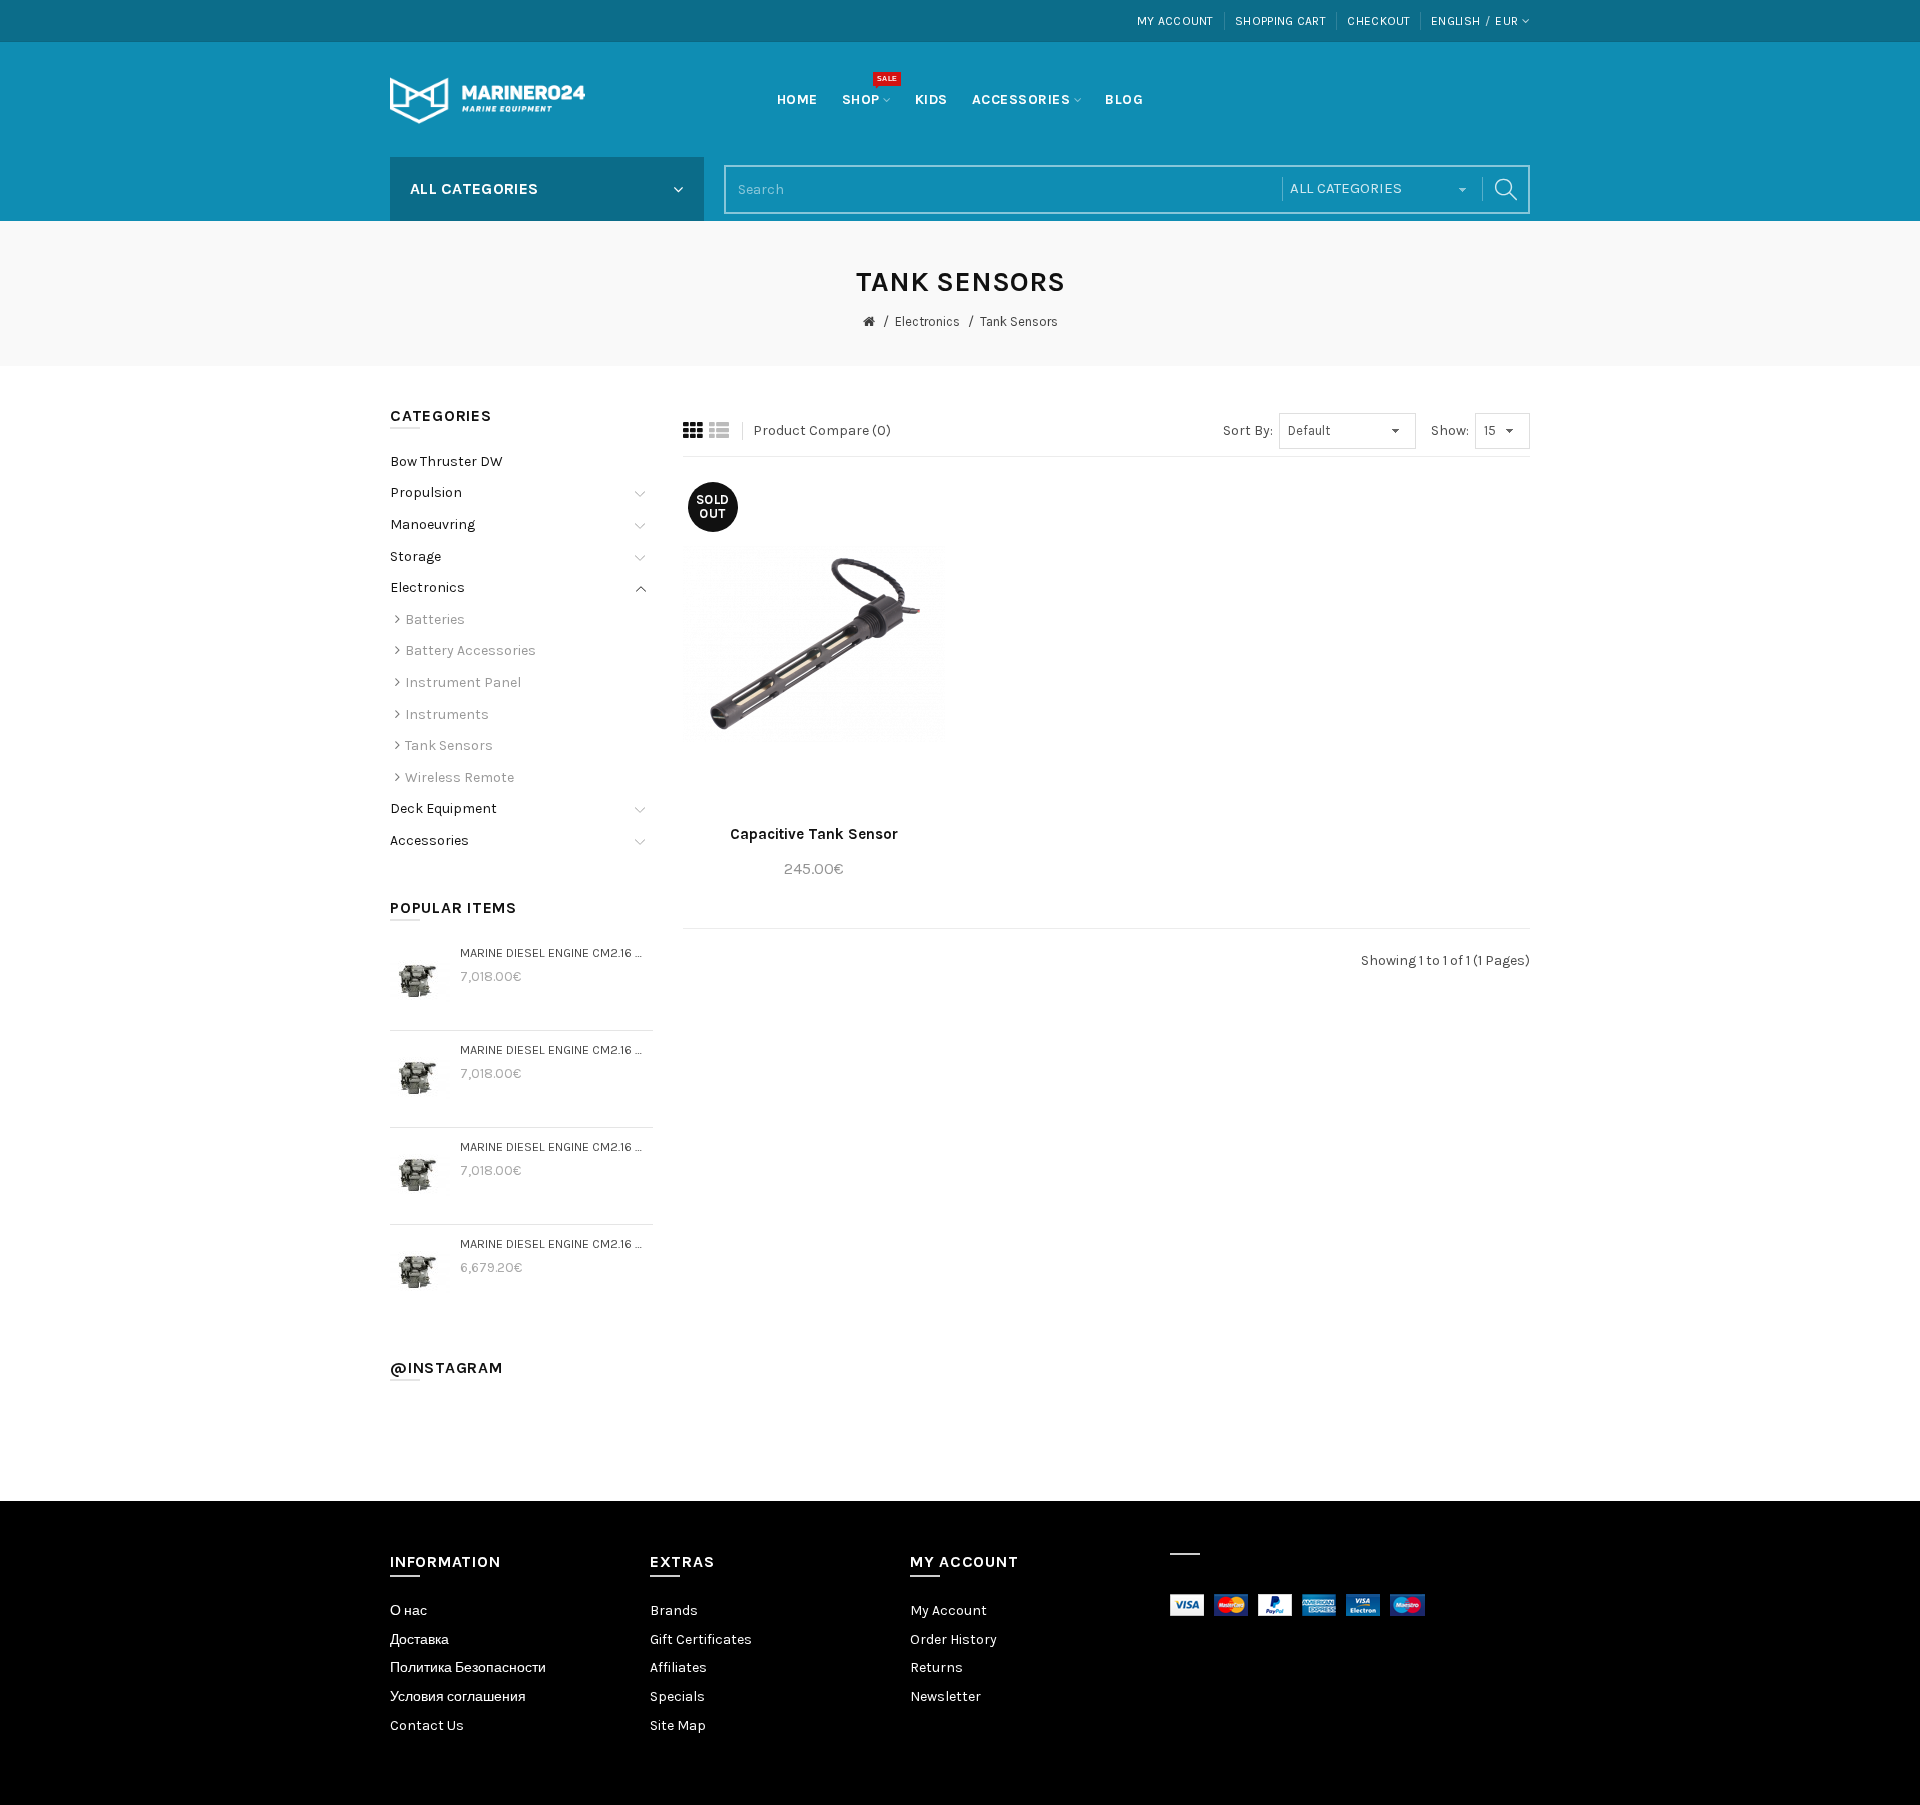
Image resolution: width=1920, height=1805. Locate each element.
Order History (953, 1639)
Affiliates (678, 1667)
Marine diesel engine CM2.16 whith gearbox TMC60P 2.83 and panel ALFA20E (556, 952)
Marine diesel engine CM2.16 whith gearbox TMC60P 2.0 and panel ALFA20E (556, 1146)
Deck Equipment (443, 808)
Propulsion (426, 492)
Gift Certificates (701, 1639)
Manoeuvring (432, 524)
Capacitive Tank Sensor (814, 834)
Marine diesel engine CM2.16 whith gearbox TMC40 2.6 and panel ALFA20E (556, 1243)
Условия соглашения (458, 1696)
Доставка (419, 1639)
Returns (936, 1667)
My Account (1175, 21)
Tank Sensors (1019, 321)
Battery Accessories (470, 650)
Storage (415, 556)
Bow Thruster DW (446, 461)
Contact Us (427, 1725)
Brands (674, 1610)
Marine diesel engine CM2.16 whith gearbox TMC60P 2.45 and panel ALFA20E (556, 1049)
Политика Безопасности (468, 1667)
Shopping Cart (1280, 21)
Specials (677, 1696)
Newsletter (945, 1696)
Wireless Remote (459, 777)
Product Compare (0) (822, 430)
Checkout (1378, 21)
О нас (408, 1610)
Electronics (927, 321)
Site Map (678, 1725)
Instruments (447, 714)
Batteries (435, 619)
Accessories (429, 840)
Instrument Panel (463, 682)
